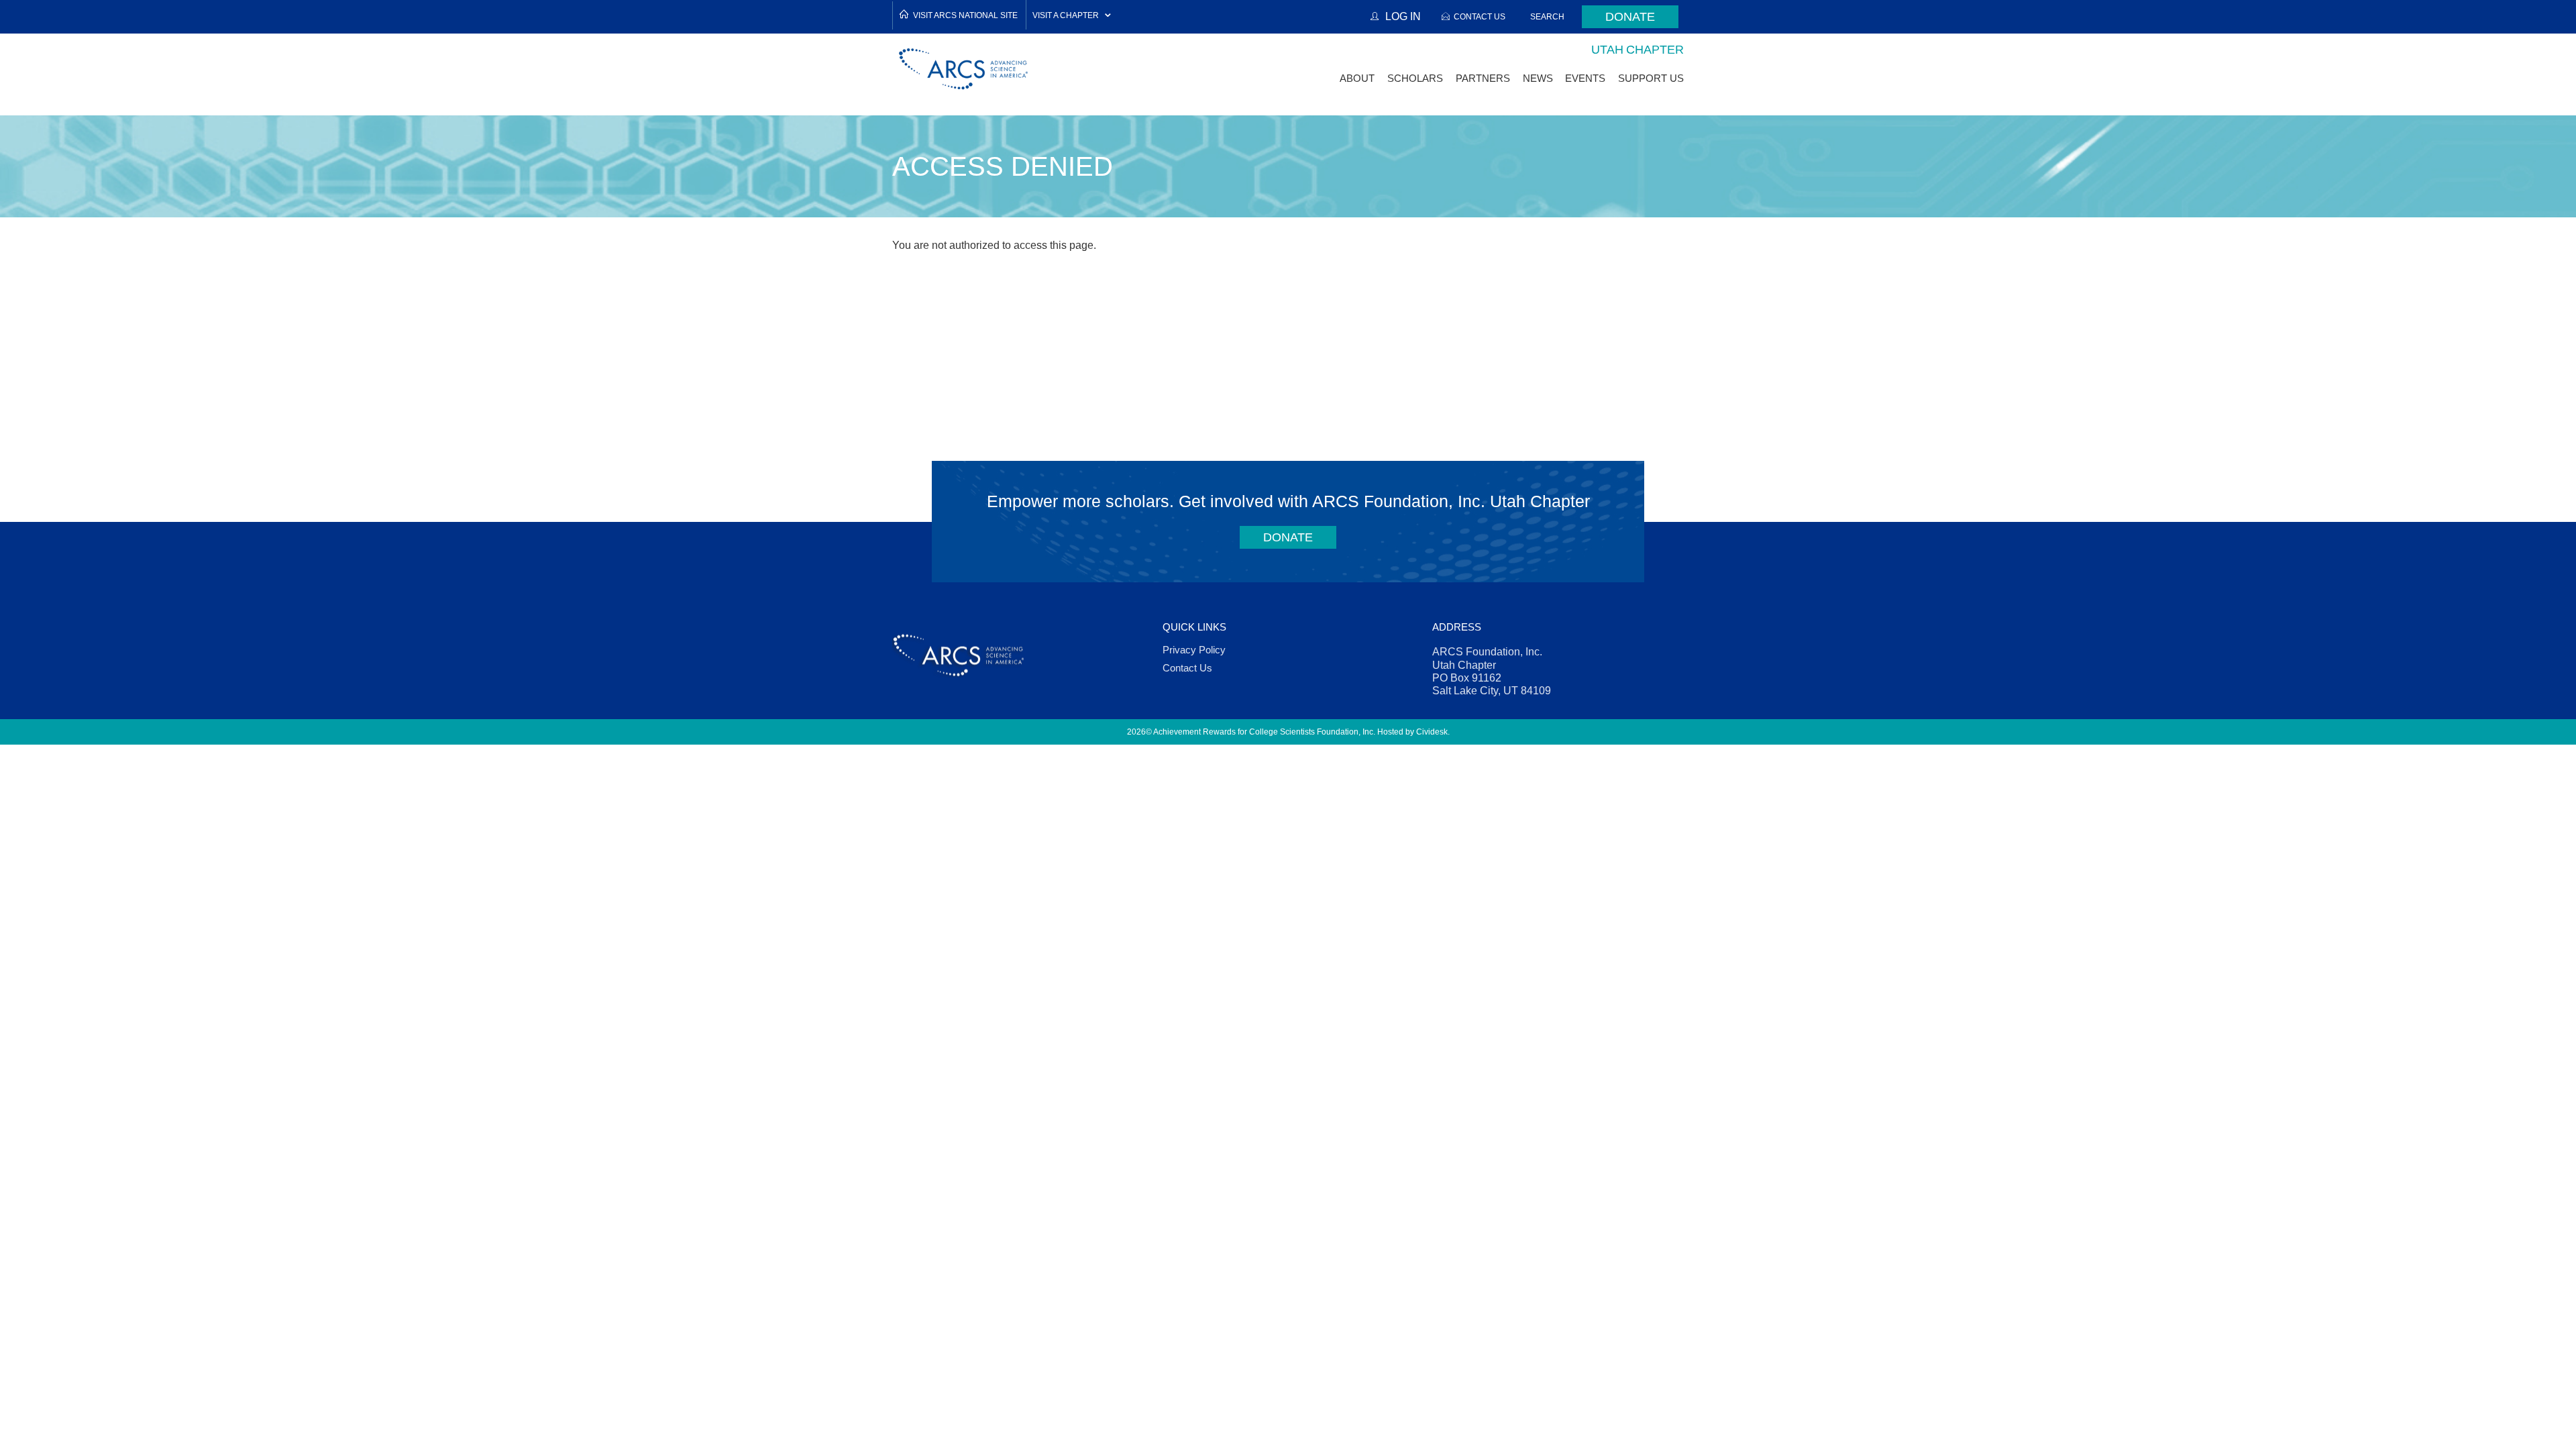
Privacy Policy (1194, 650)
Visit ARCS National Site (965, 15)
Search (1547, 16)
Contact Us (1480, 16)
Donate (1630, 17)
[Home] (964, 69)
